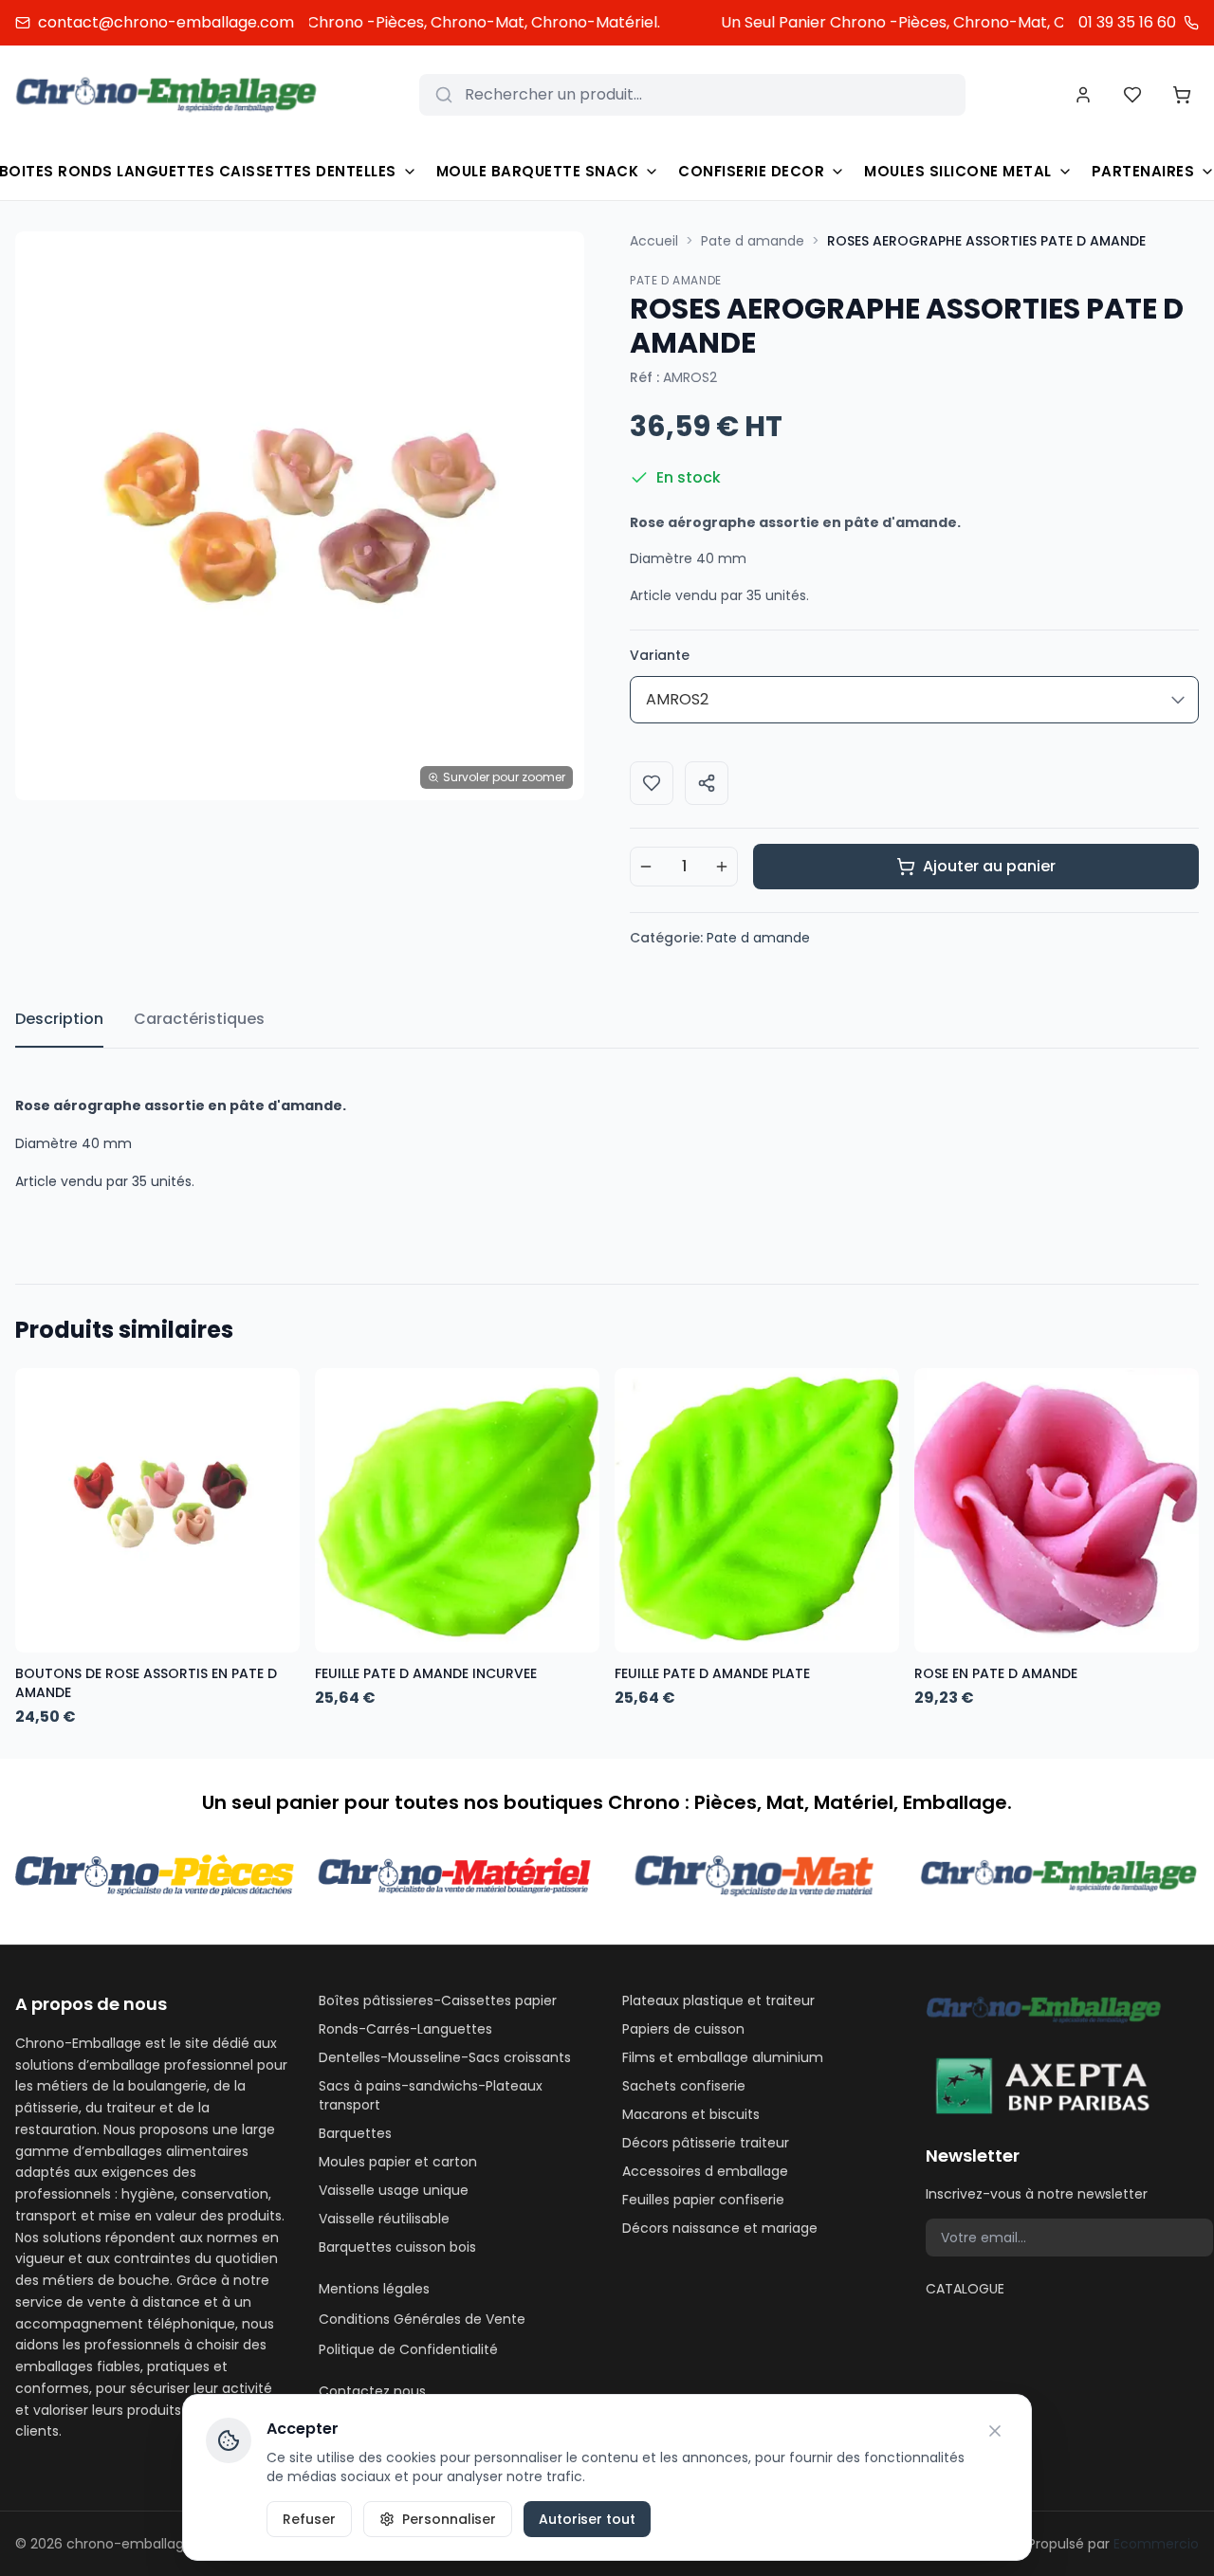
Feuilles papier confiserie (703, 2200)
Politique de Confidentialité (408, 2349)
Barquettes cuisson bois (397, 2247)
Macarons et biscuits (691, 2114)
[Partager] (707, 783)
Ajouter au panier (989, 866)
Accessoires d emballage (705, 2171)
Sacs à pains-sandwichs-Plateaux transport (431, 2095)
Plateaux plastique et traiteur (718, 2001)
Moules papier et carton (398, 2162)
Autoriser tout (587, 2519)
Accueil (654, 241)
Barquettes (355, 2133)
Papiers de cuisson (683, 2029)
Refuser (309, 2519)
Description (59, 1019)
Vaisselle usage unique (394, 2190)
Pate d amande (753, 241)
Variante (660, 655)
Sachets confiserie (684, 2086)
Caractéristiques (199, 1019)
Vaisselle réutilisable (384, 2219)
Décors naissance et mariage (720, 2228)
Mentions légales (374, 2289)
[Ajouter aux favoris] (652, 783)
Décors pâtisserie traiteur (706, 2143)
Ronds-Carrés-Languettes (405, 2029)
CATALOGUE (965, 2289)
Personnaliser (449, 2519)
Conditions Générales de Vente (422, 2319)
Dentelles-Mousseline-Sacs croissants (445, 2057)
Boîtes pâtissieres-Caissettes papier (438, 2001)
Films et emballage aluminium (723, 2057)
